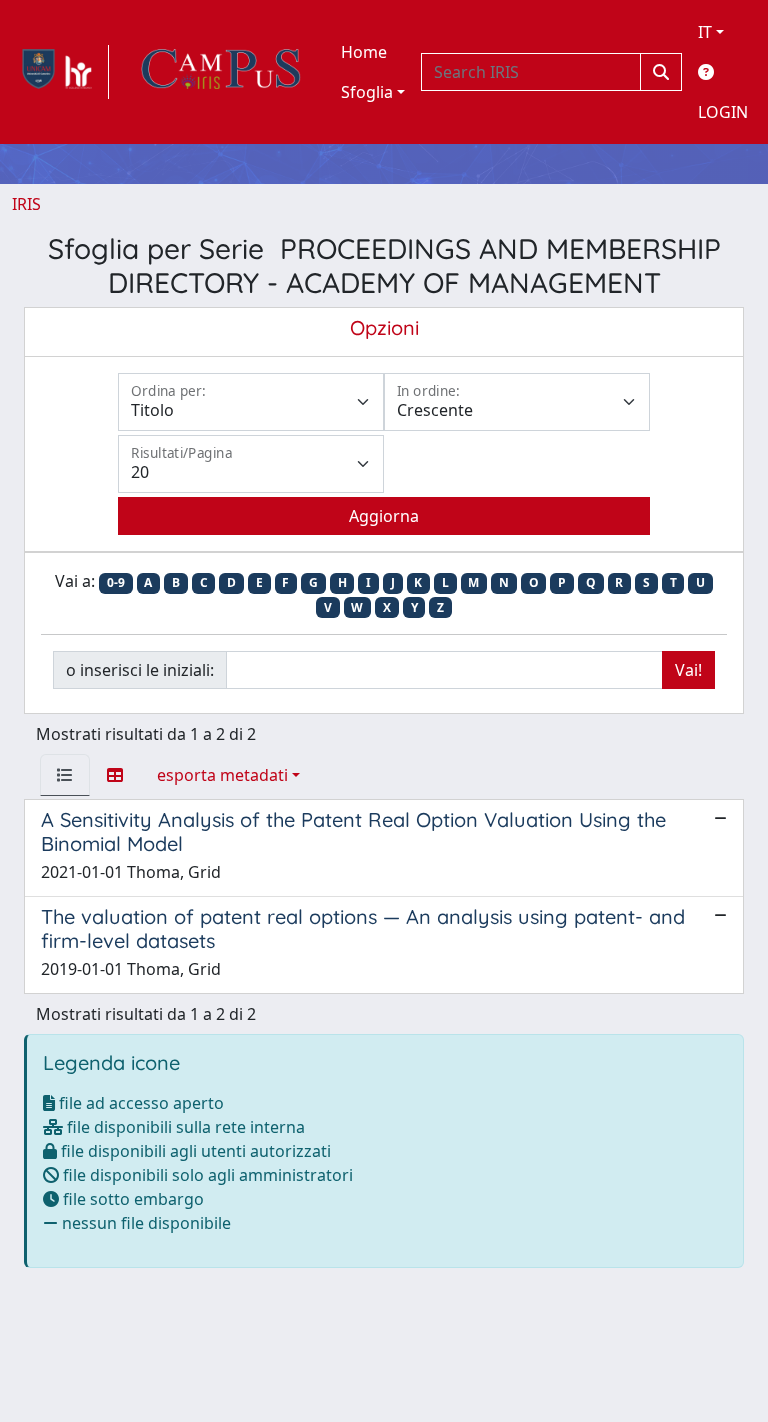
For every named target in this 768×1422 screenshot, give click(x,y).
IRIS (26, 204)
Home (364, 52)
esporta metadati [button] (222, 775)
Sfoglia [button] (367, 92)
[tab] (65, 775)
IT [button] (705, 32)
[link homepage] (60, 72)
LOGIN (723, 112)
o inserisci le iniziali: (140, 670)
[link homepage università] (221, 72)
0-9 (116, 582)
